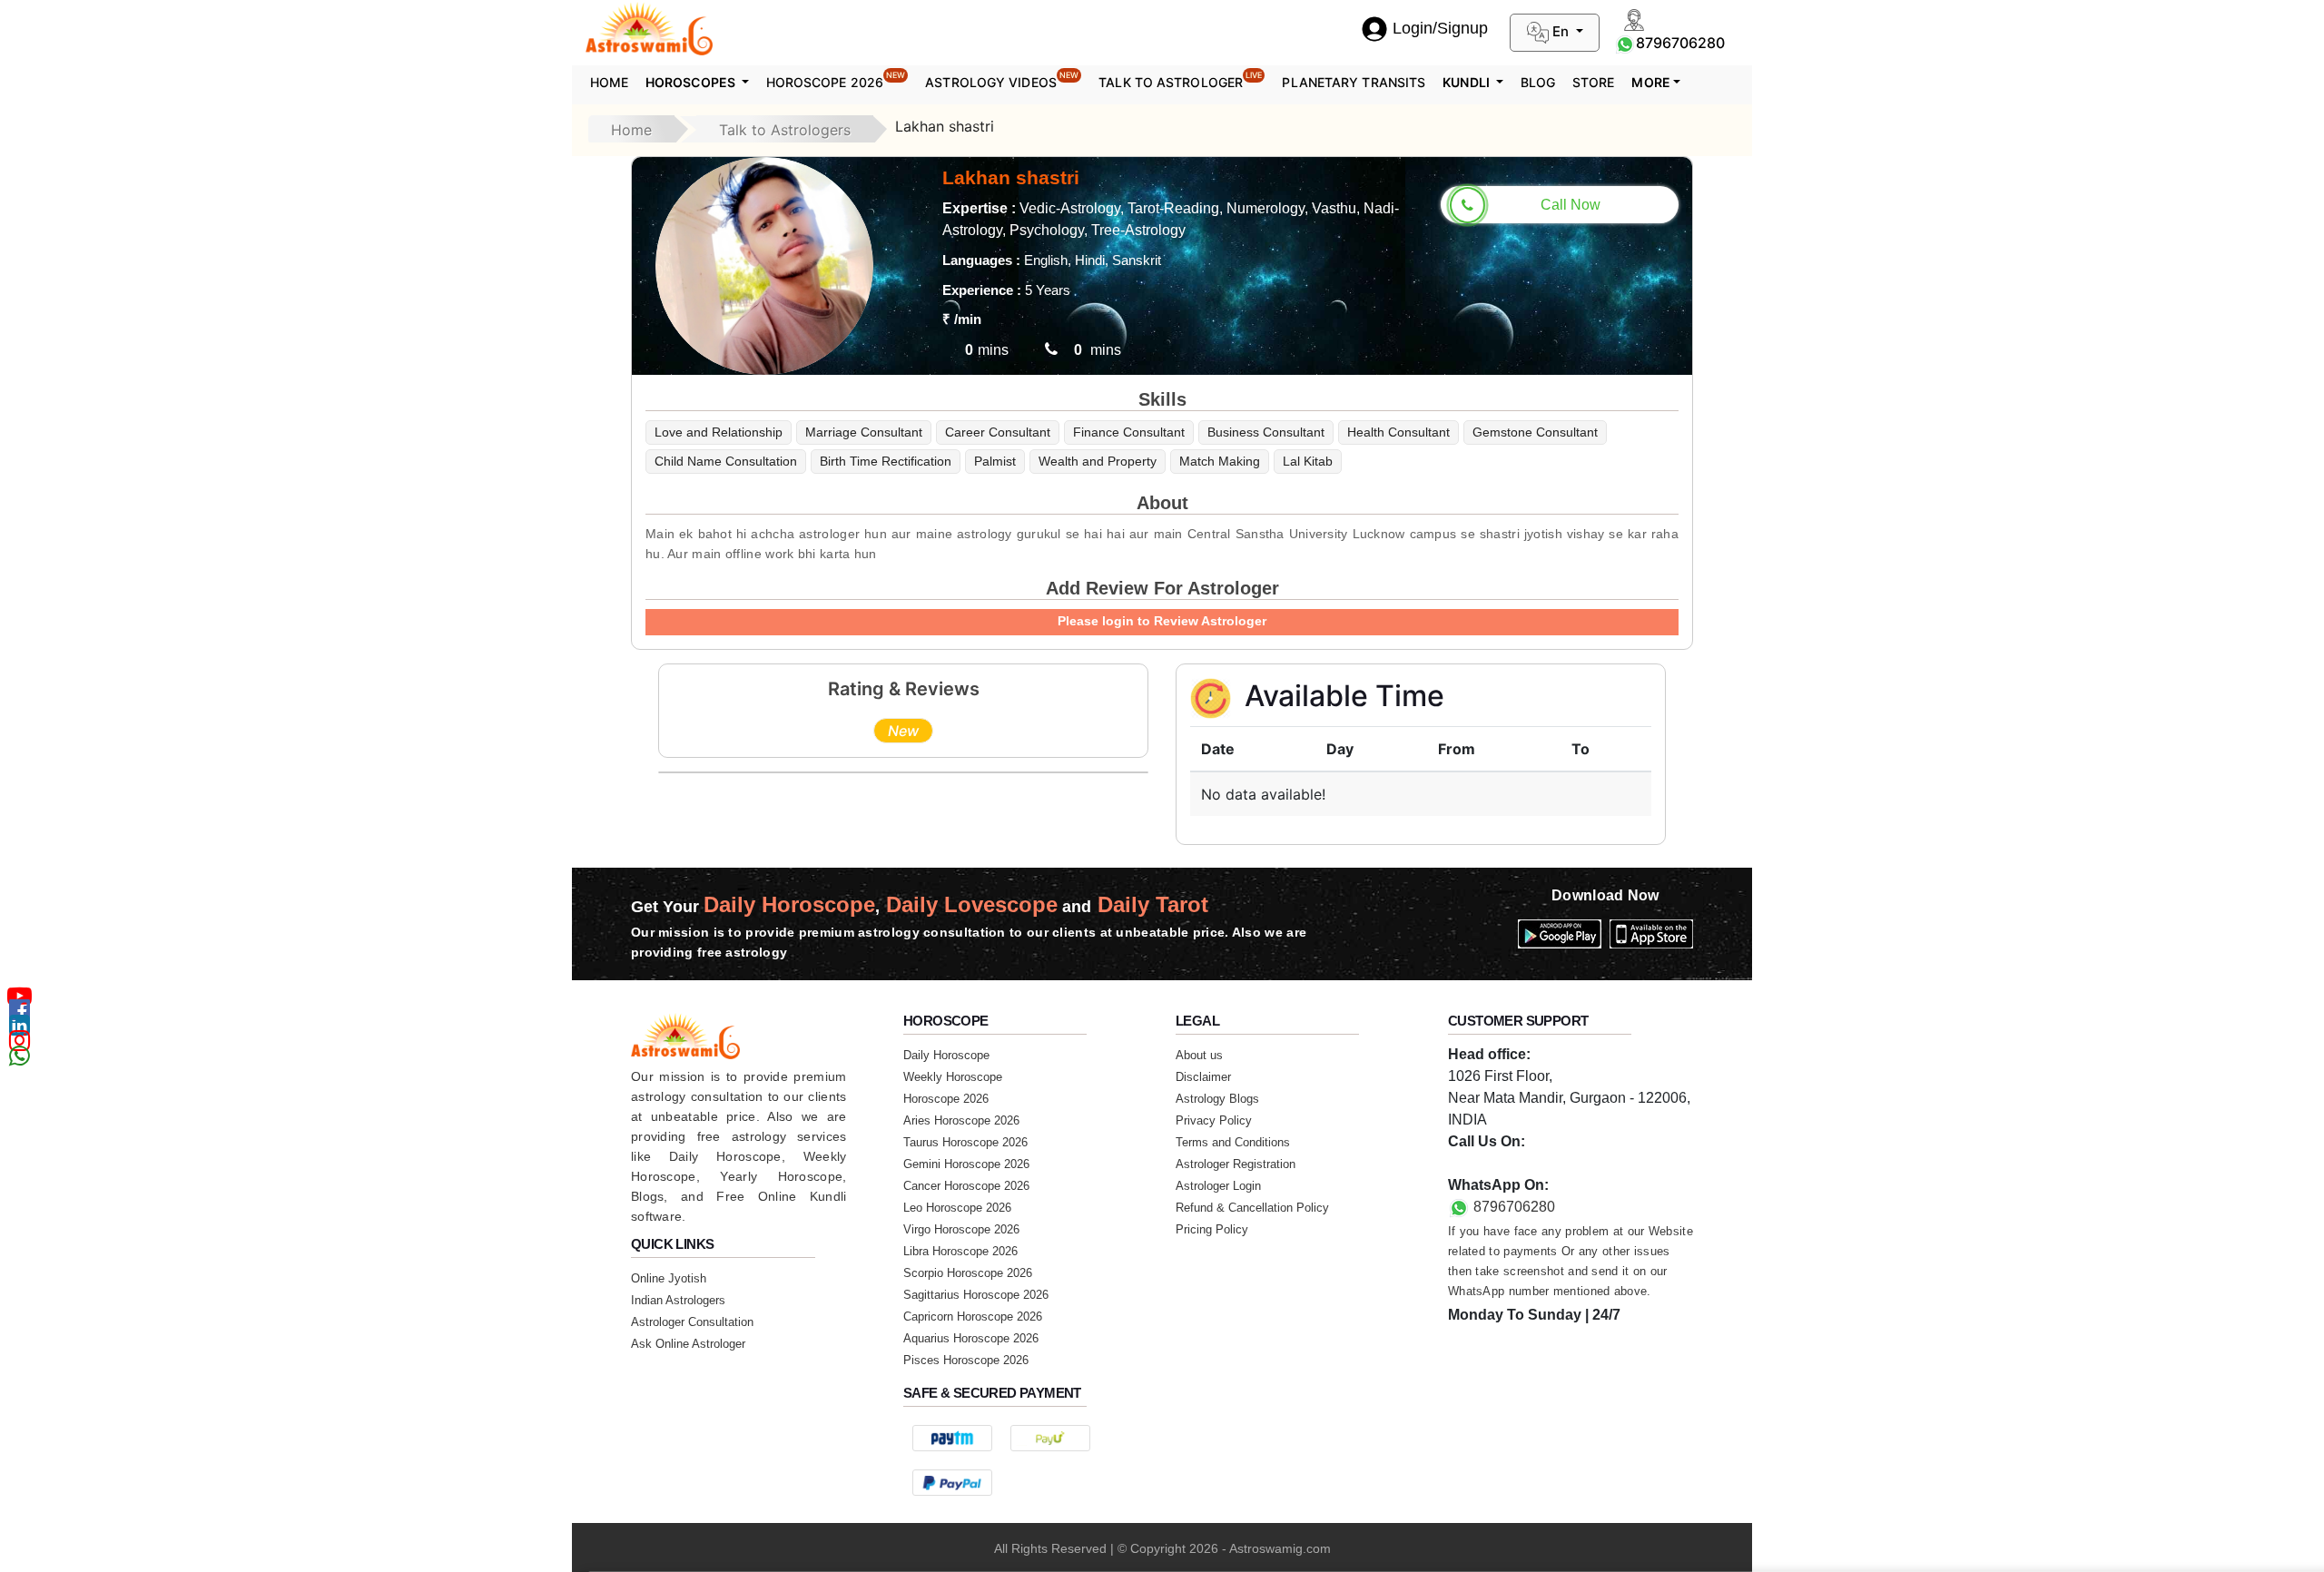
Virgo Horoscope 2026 (961, 1229)
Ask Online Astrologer (688, 1344)
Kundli (1467, 82)
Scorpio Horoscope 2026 (968, 1273)
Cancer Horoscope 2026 (966, 1186)
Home (609, 82)
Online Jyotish (669, 1278)
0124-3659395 (1495, 1163)
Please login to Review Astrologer (1162, 621)
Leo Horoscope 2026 (957, 1208)
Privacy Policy (1214, 1120)
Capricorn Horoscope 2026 (973, 1317)
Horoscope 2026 (836, 80)
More (1650, 82)
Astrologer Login (1218, 1186)
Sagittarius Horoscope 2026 (976, 1295)
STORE (1594, 82)
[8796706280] (1625, 43)
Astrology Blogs (1217, 1099)
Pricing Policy (1212, 1229)
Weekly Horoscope (953, 1077)
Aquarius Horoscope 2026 (971, 1338)
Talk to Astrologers (785, 130)
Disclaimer (1203, 1077)
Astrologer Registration (1236, 1164)
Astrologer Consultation (692, 1322)
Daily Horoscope (946, 1055)
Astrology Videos (1002, 80)
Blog (1538, 82)
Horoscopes (692, 82)
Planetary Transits (1354, 82)
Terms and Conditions (1233, 1142)
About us (1199, 1055)
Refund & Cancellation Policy (1252, 1208)
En (1561, 31)
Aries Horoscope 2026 (961, 1120)
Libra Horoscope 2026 (960, 1251)
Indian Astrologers (678, 1300)
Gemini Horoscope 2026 (966, 1164)
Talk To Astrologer (1180, 80)
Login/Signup (1440, 28)
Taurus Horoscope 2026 (965, 1142)
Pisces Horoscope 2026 (966, 1360)
